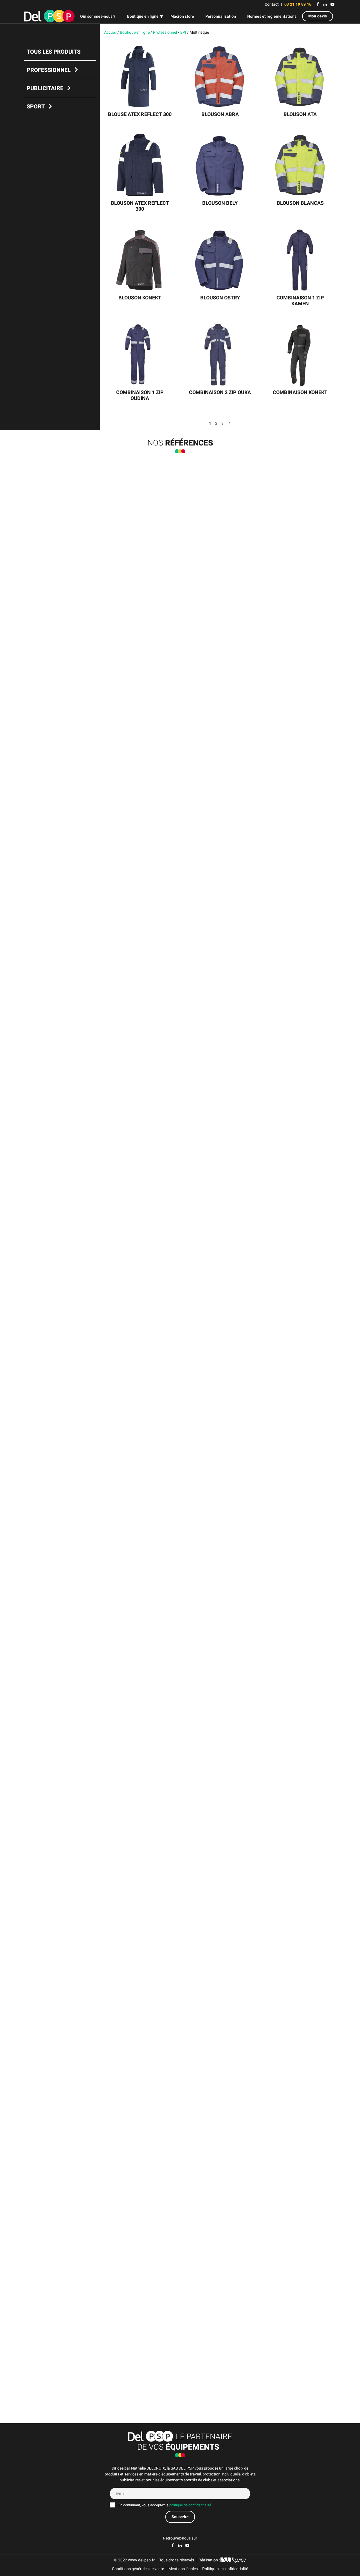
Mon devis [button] (318, 16)
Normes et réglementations (272, 16)
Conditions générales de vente (138, 2569)
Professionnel (49, 70)
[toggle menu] (161, 17)
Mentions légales (183, 2569)
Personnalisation (221, 16)
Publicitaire (45, 88)
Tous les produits (54, 52)
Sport (36, 107)
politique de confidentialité (190, 2505)
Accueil (110, 32)
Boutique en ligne (143, 16)
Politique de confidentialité (225, 2569)
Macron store (182, 16)
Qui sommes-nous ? (98, 16)
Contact (272, 4)
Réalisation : (210, 2560)
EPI (183, 32)
